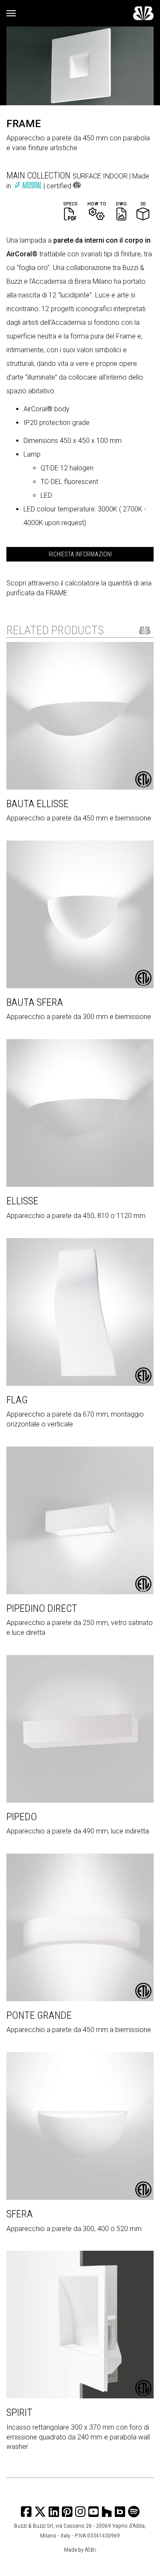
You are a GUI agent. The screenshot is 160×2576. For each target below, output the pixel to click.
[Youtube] (94, 2512)
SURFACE (88, 176)
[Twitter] (40, 2512)
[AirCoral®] (29, 186)
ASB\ (91, 2549)
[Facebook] (26, 2512)
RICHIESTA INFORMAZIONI (80, 554)
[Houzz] (107, 2512)
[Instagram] (67, 2512)
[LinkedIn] (54, 2512)
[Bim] (120, 2512)
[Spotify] (134, 2512)
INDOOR (116, 176)
